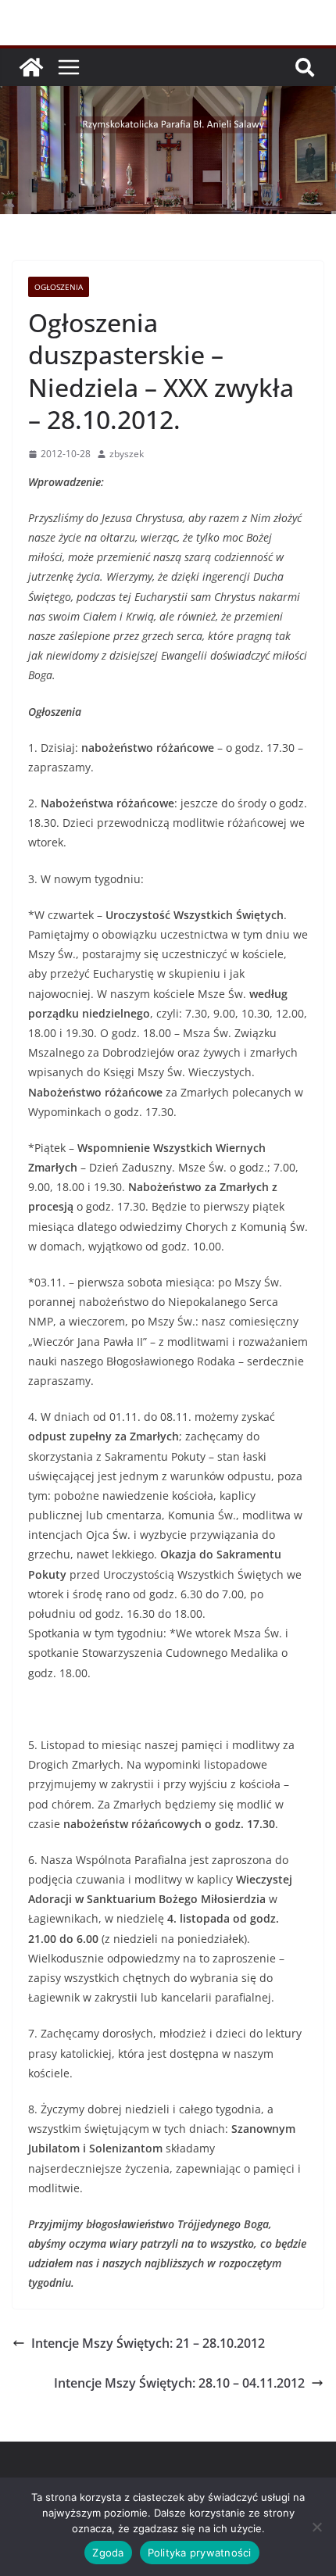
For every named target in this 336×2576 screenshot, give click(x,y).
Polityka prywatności (200, 2553)
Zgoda (108, 2553)
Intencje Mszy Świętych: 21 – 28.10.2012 (148, 2343)
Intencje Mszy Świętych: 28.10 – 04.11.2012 (179, 2383)
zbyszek (127, 454)
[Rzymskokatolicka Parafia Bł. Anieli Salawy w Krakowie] (31, 67)
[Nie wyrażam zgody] (316, 2527)
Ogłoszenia (59, 287)
